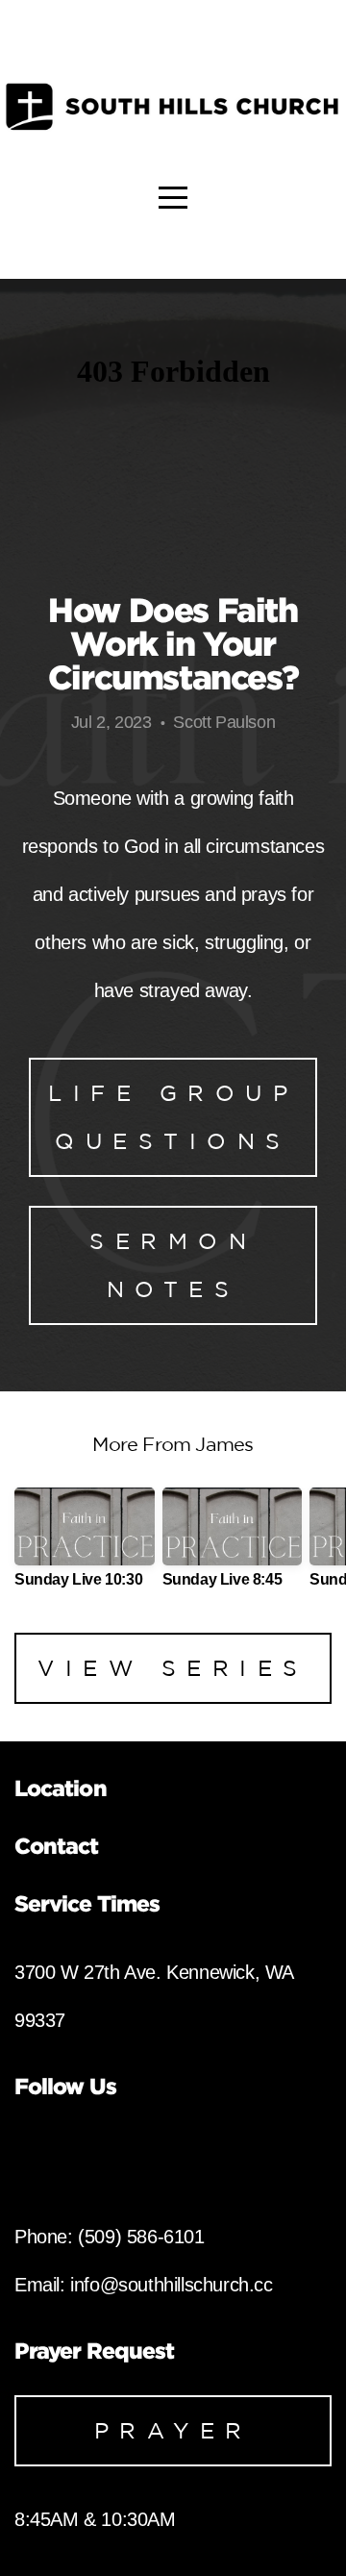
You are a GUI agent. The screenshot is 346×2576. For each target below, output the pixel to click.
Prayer (173, 2430)
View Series (173, 1668)
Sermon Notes (173, 1265)
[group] (85, 1546)
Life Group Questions (173, 1117)
